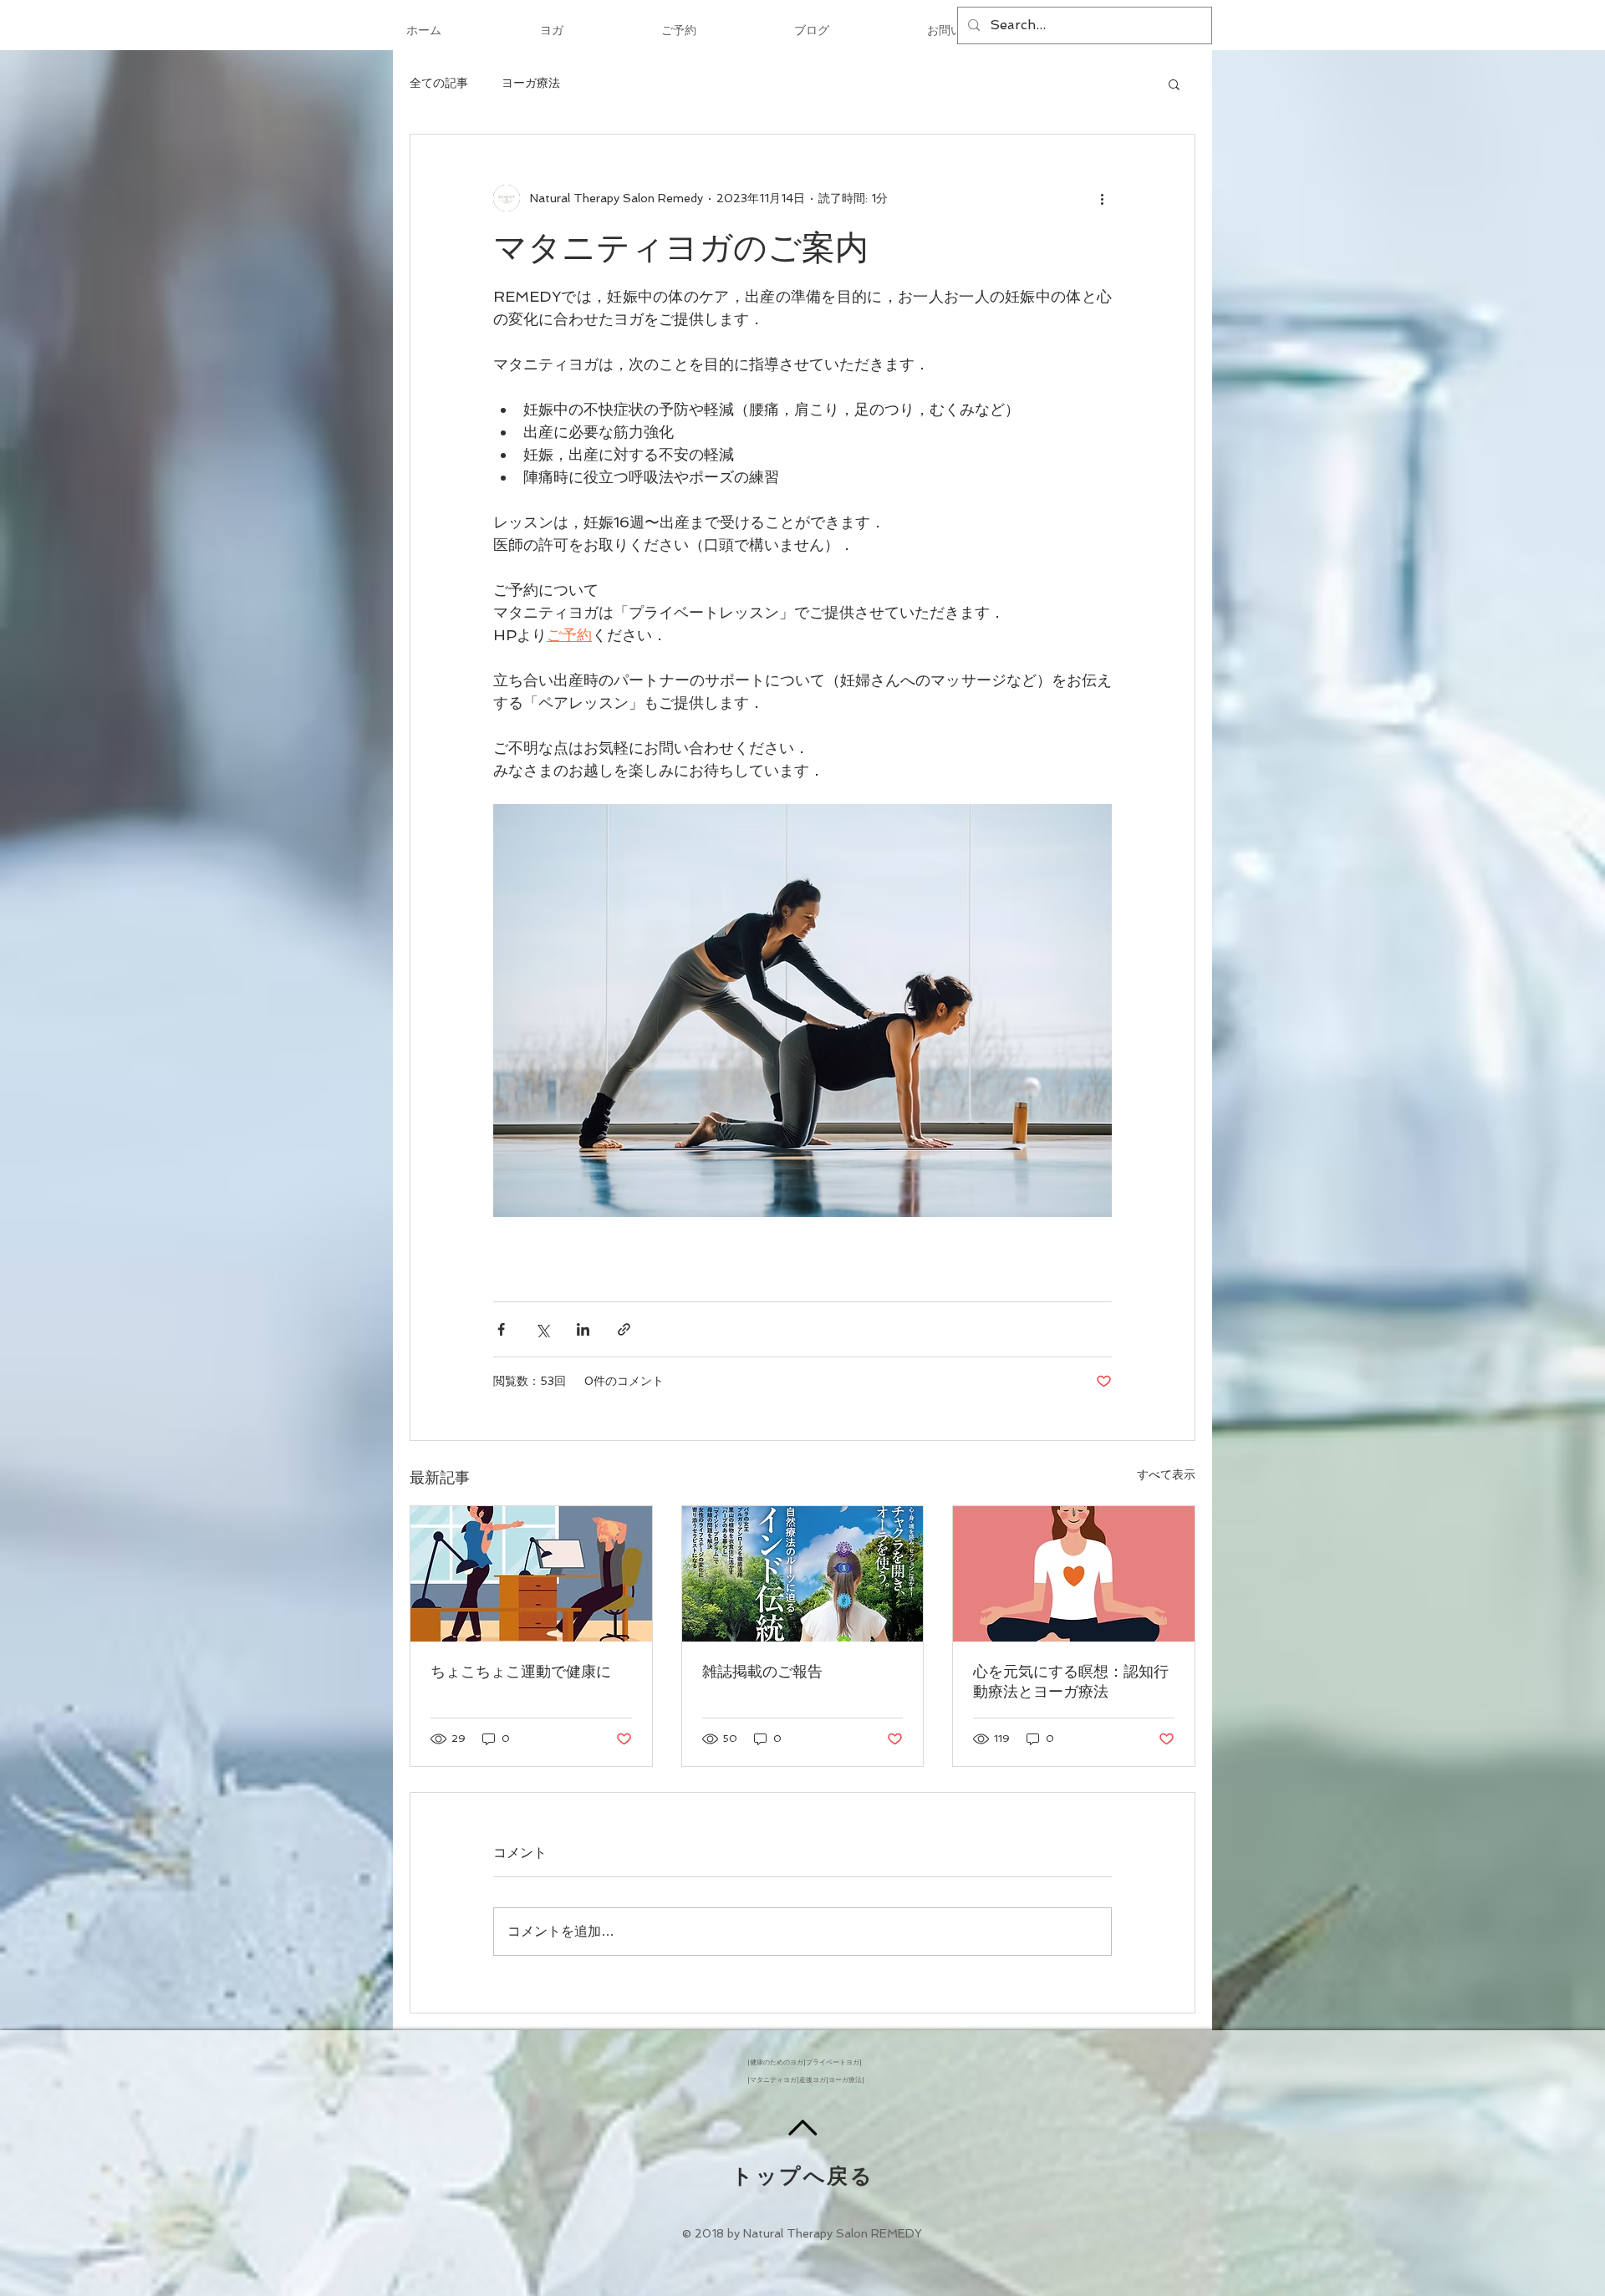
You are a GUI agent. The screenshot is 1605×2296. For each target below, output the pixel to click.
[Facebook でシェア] (501, 1329)
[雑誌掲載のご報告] (803, 1574)
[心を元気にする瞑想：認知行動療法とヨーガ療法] (1074, 1574)
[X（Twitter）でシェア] (542, 1329)
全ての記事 (439, 83)
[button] (1174, 84)
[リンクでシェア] (624, 1329)
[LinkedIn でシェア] (583, 1329)
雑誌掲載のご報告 (762, 1671)
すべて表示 (1166, 1474)
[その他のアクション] (1102, 198)
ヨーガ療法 (531, 83)
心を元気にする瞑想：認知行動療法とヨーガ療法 (1071, 1681)
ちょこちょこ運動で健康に (521, 1671)
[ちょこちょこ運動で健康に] (531, 1574)
